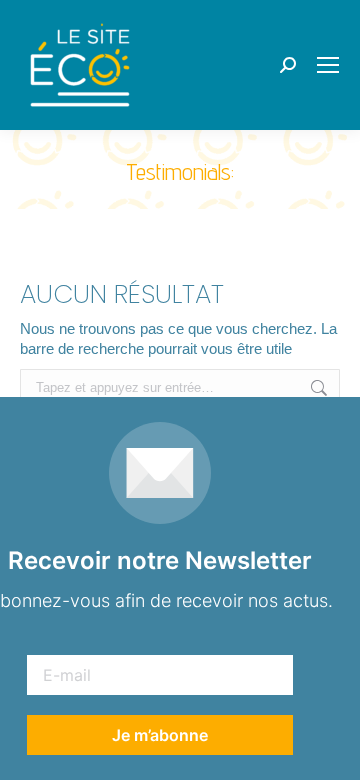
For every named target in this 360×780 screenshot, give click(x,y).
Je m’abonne (160, 735)
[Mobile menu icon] (328, 65)
